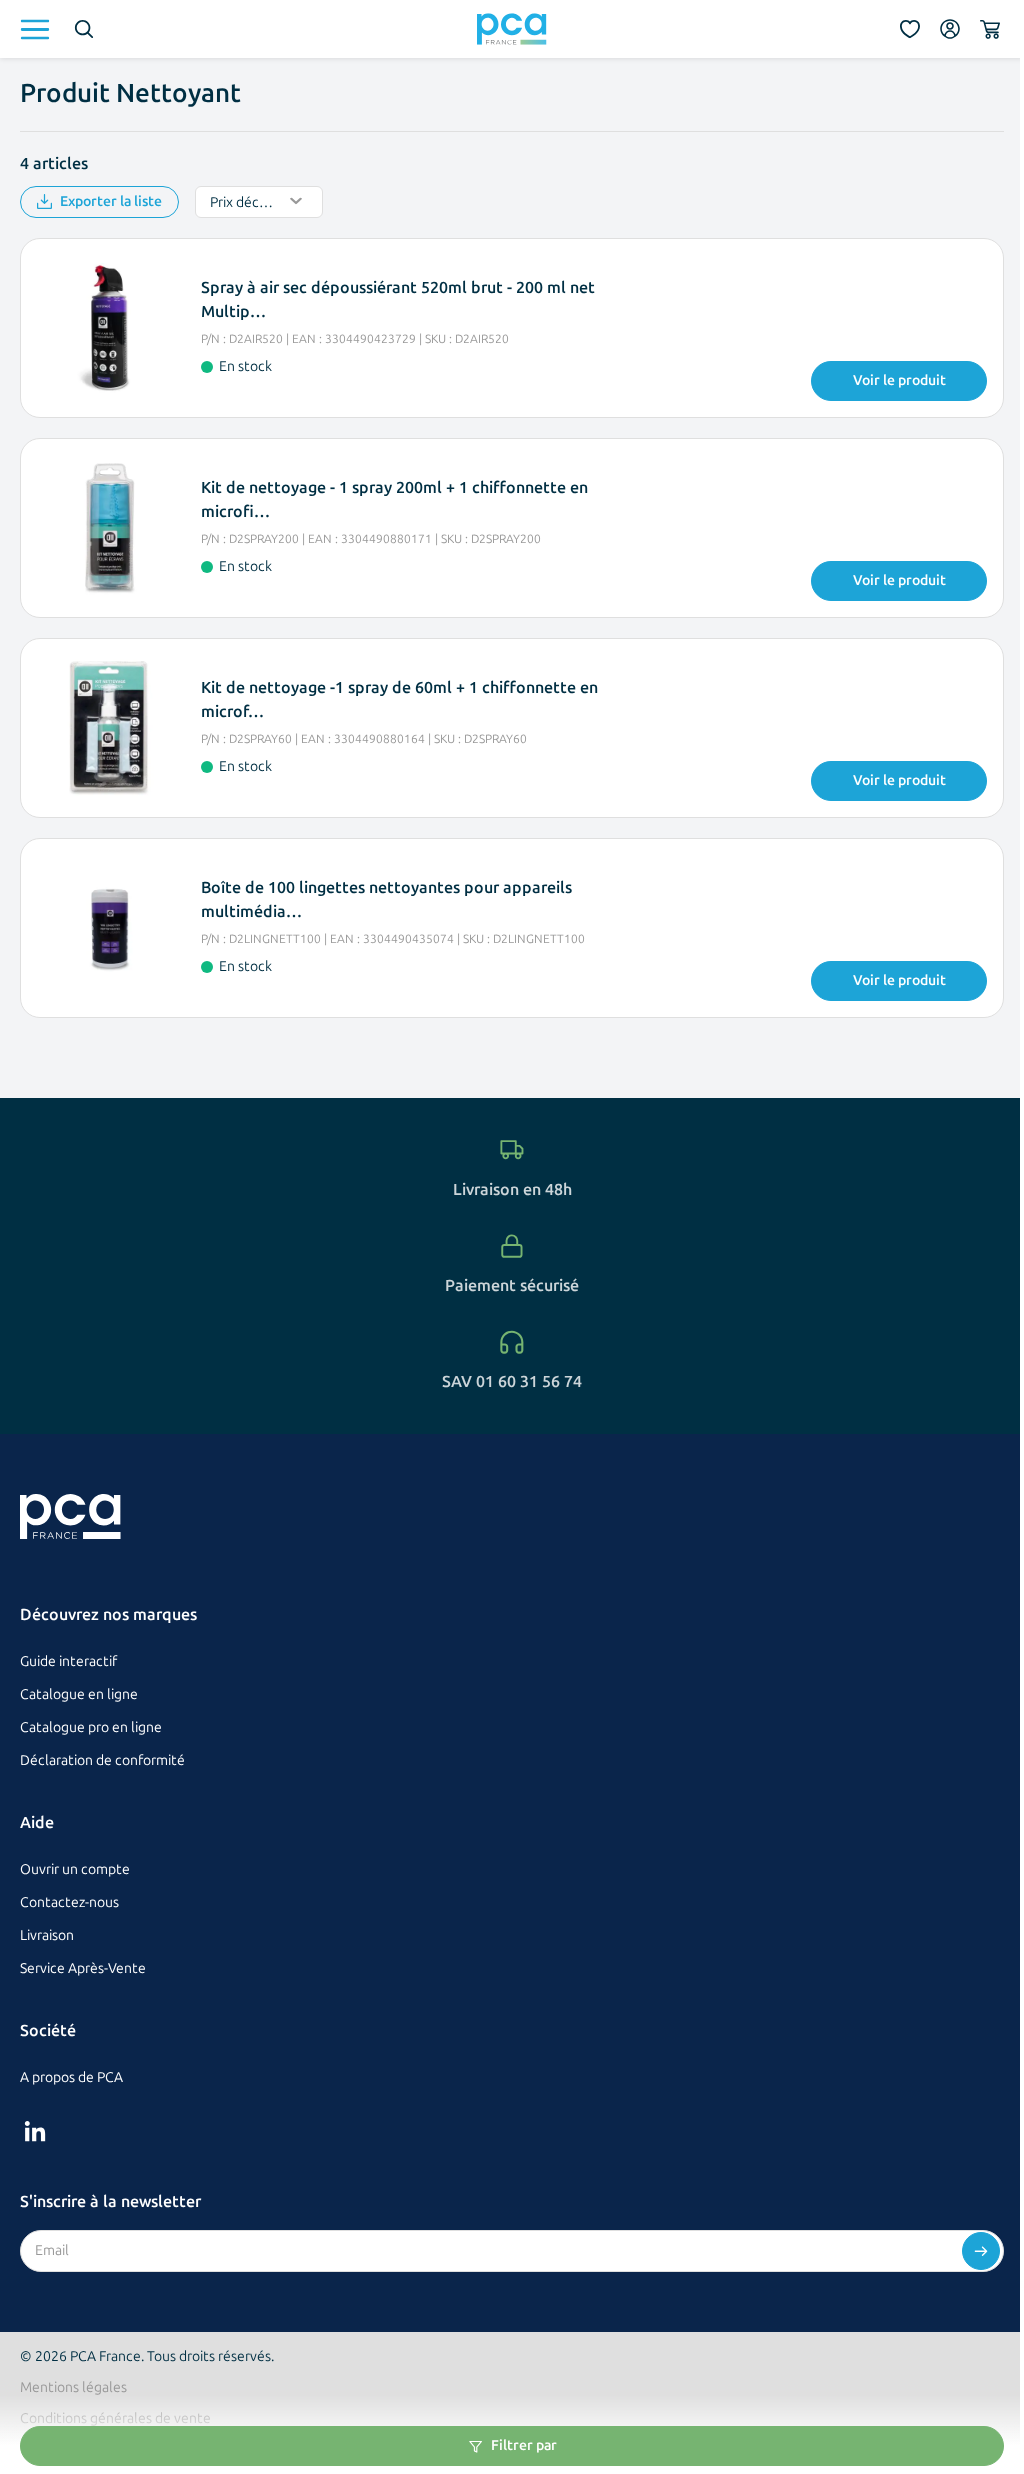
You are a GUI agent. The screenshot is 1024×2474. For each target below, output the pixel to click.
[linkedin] (35, 2131)
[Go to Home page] (512, 29)
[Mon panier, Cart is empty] (990, 29)
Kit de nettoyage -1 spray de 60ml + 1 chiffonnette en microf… (399, 699)
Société (48, 2030)
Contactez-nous (69, 1902)
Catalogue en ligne (79, 1694)
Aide (37, 1822)
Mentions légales (73, 2387)
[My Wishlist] (910, 29)
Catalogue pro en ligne (91, 1727)
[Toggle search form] (84, 29)
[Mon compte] (950, 29)
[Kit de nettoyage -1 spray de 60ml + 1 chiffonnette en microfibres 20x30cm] (109, 728)
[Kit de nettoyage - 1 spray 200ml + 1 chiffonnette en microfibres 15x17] (109, 528)
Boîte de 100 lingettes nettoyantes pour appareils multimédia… (386, 899)
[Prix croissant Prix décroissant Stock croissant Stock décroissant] (259, 202)
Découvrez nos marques (108, 1614)
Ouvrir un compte (75, 1869)
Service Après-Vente (83, 1968)
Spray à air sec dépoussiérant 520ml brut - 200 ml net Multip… (398, 299)
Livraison (47, 1935)
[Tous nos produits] (35, 29)
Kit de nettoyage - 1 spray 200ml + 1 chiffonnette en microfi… (394, 499)
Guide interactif (68, 1661)
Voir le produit (899, 380)
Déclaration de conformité (102, 1760)
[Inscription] (981, 2251)
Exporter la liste (111, 201)
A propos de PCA (71, 2077)
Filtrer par (524, 2445)
